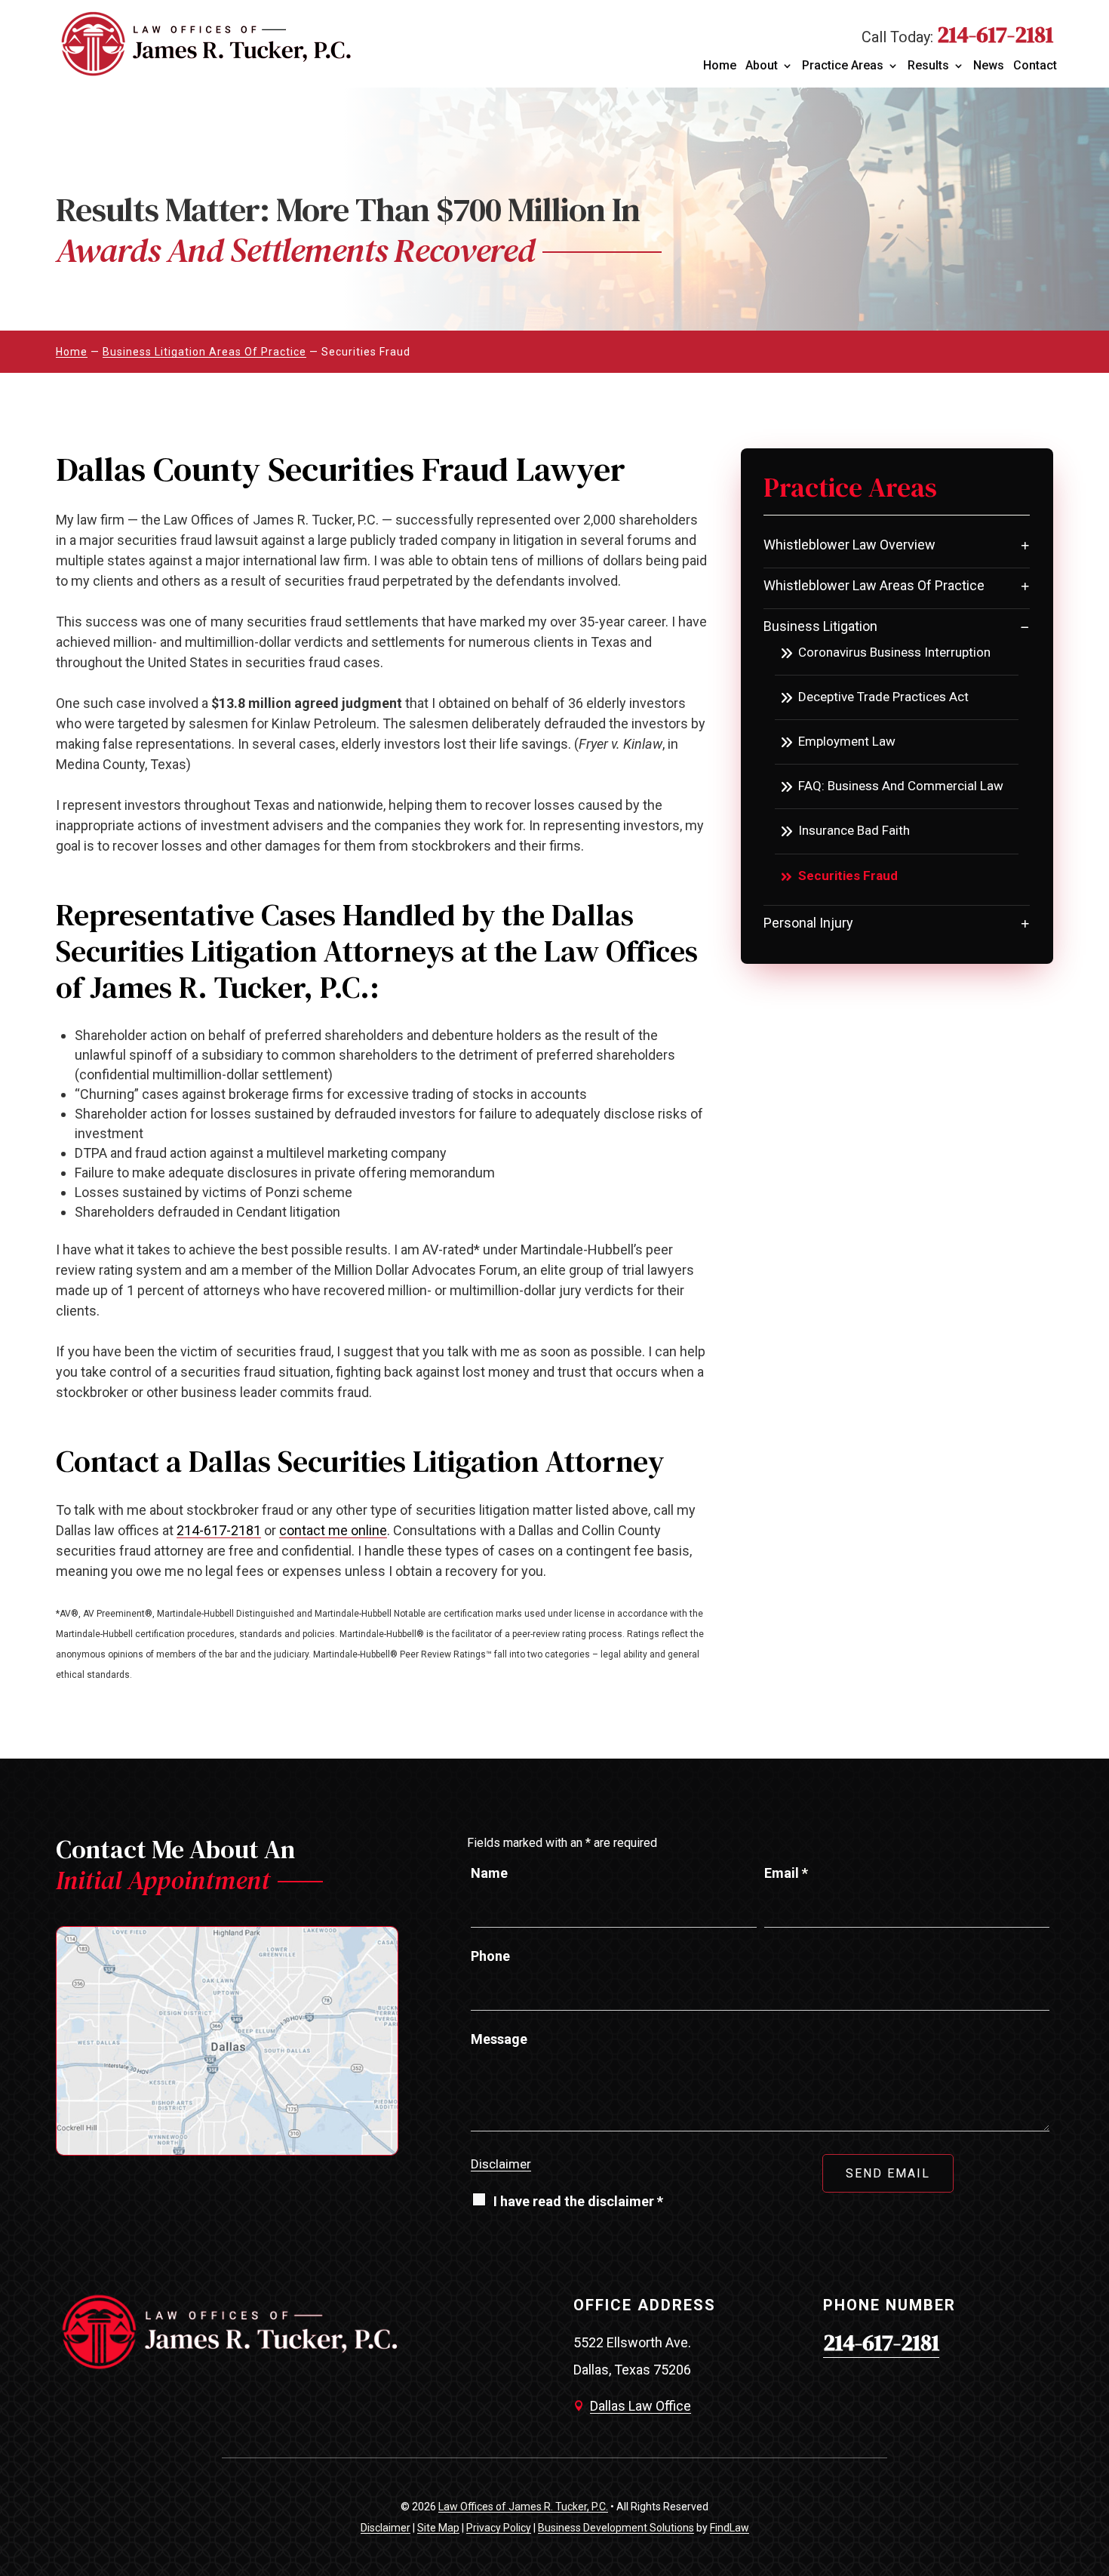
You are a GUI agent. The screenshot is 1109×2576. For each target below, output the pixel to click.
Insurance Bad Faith (854, 830)
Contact (1035, 66)
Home (720, 66)
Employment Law (847, 741)
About (762, 66)
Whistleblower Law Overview (849, 545)
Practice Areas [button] (843, 66)
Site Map (438, 2528)
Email (786, 1873)
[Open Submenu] (1025, 545)
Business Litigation (820, 626)
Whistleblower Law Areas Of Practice (874, 585)
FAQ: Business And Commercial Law (901, 786)
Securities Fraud (848, 876)
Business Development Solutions (616, 2528)
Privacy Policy (499, 2528)
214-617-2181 (995, 34)
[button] (1091, 2558)
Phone (490, 1956)
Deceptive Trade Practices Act (883, 697)
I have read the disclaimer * (578, 2201)
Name (489, 1873)
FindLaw (730, 2528)
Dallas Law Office (641, 2406)
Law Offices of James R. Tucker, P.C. (523, 2507)
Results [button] (928, 66)
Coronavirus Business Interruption (894, 652)
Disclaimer (501, 2164)
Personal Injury (808, 923)
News (989, 66)
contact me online (333, 1530)
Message (499, 2039)
